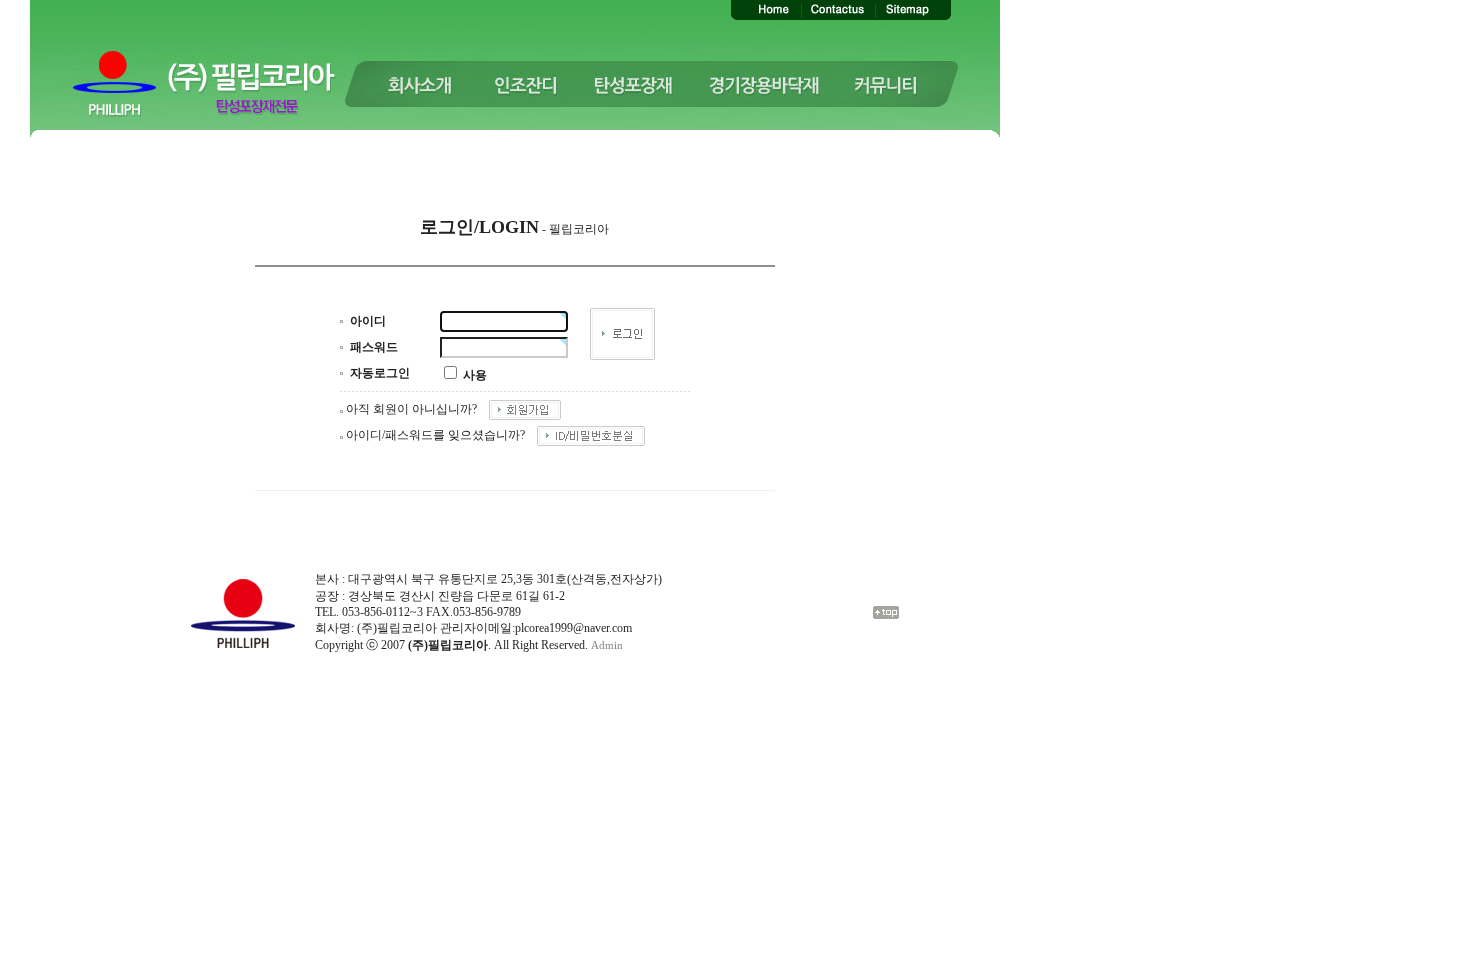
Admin (607, 645)
